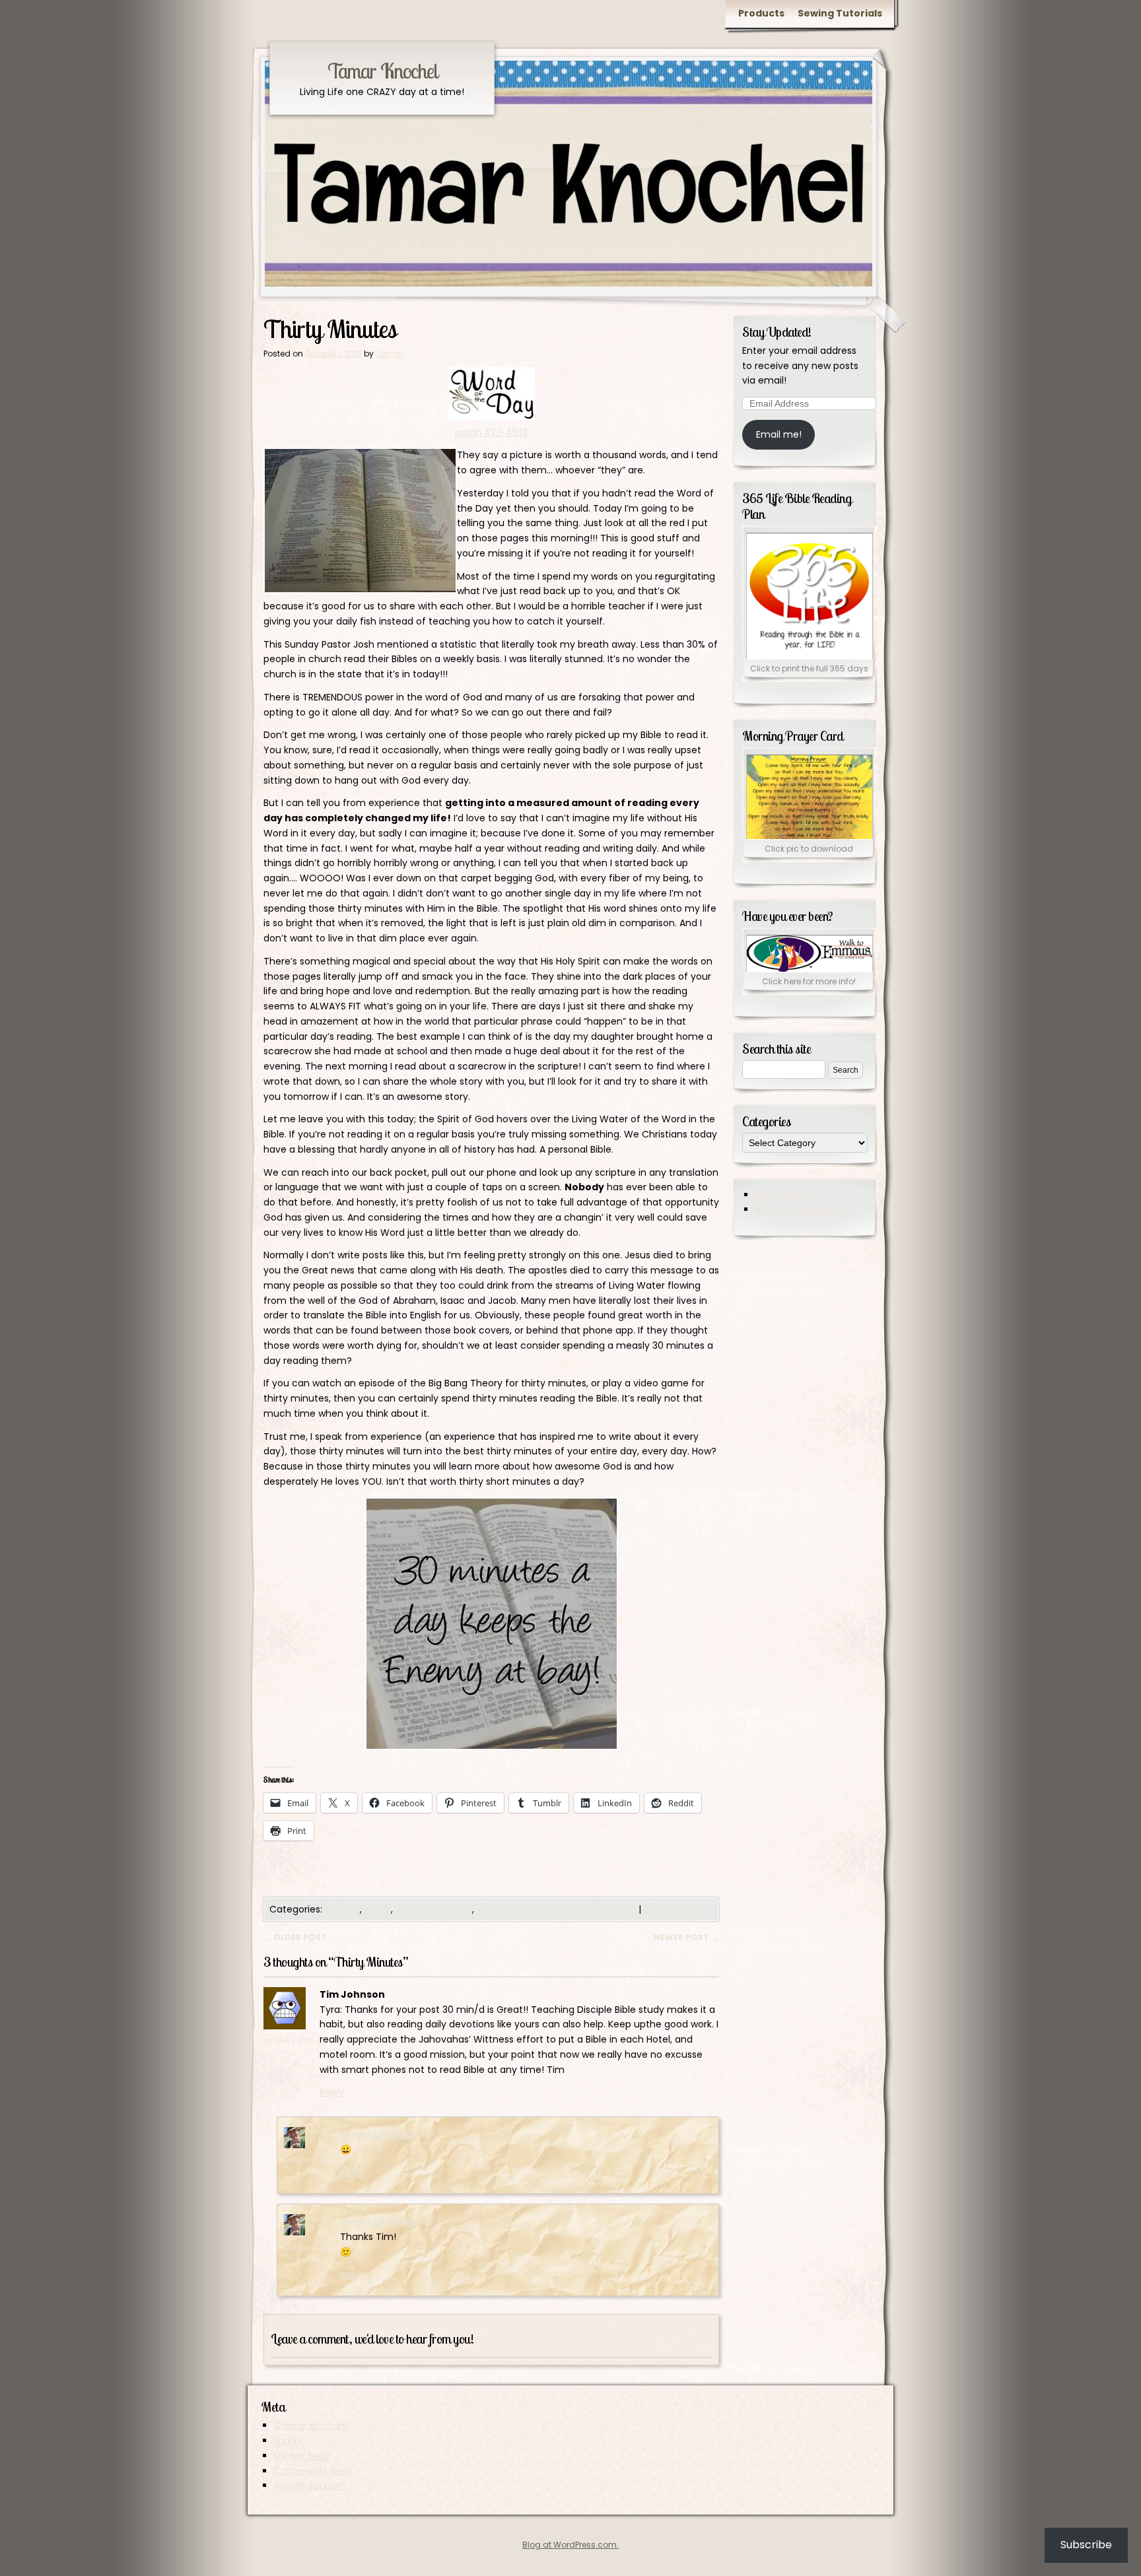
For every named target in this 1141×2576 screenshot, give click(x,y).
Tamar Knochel (382, 71)
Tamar (390, 354)
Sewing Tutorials (840, 13)
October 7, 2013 (309, 2248)
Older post (295, 1937)
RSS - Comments (795, 1209)
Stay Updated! (777, 332)
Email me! (779, 434)
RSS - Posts (781, 1195)
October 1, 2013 (288, 2041)
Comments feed (313, 2471)
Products (761, 13)
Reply (332, 2092)
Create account (311, 2425)
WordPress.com (310, 2486)
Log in (287, 2441)
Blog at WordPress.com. (570, 2545)
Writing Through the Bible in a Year (556, 1909)
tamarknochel (377, 2134)
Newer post (686, 1937)
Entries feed (301, 2456)
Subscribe (1086, 2545)
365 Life (342, 1909)
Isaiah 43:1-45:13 (491, 432)
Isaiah (378, 1909)
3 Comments (674, 1909)
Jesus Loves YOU (434, 1909)
